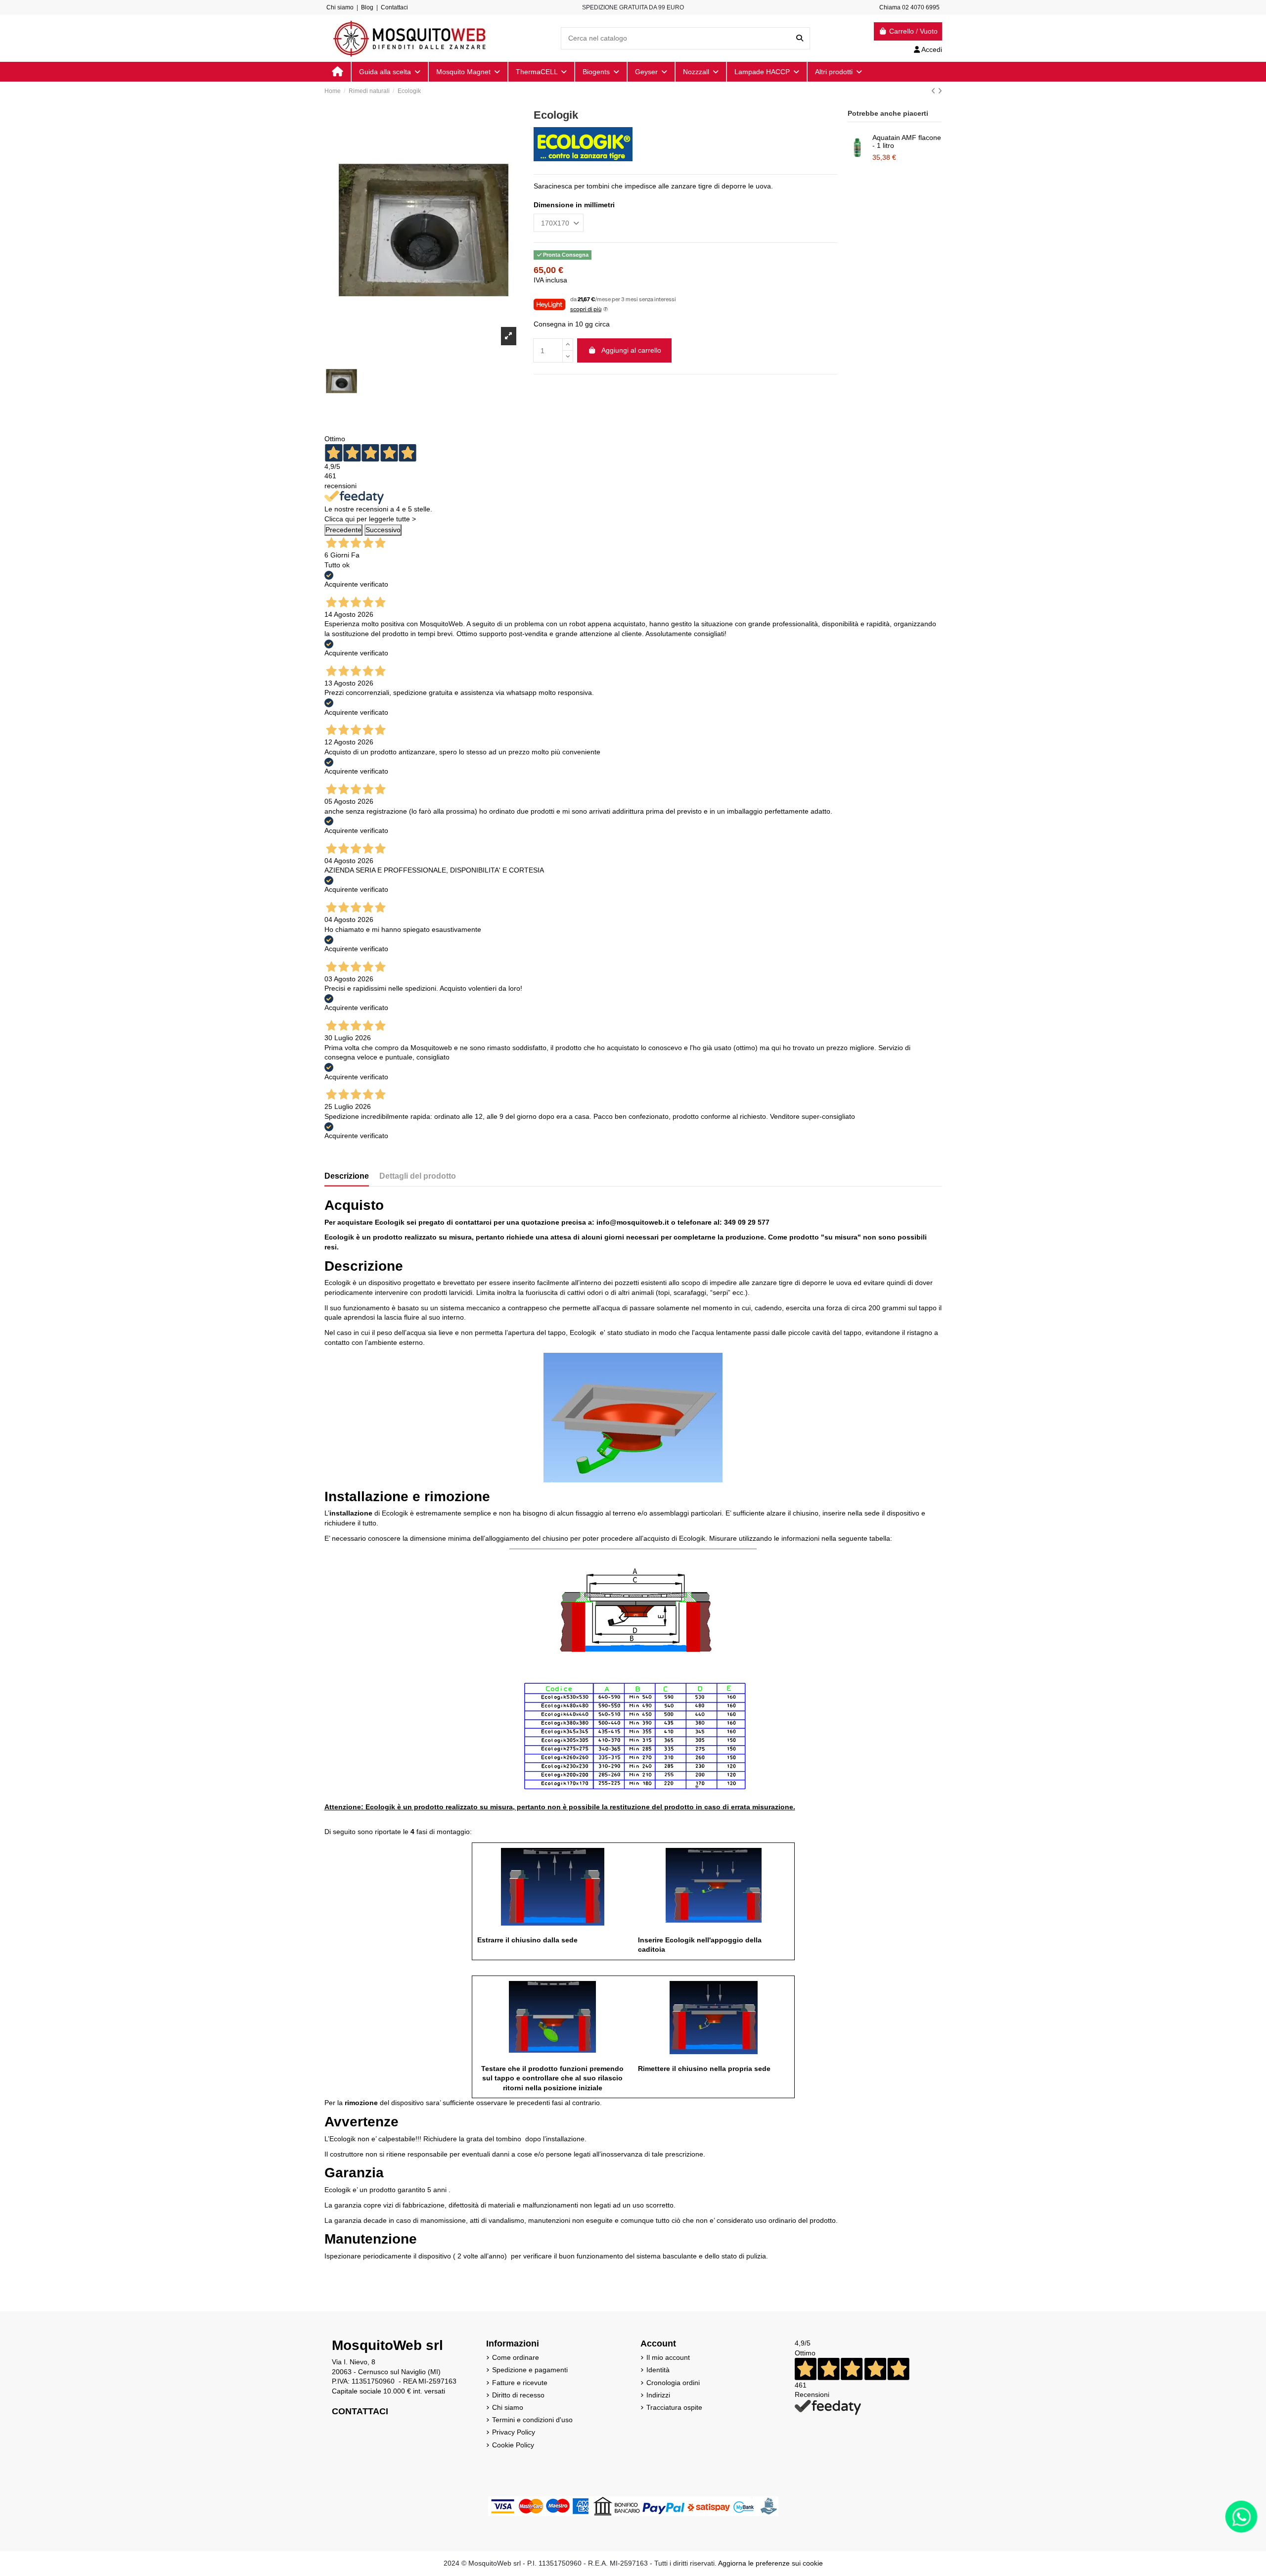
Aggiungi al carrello (631, 350)
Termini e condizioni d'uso (532, 2420)
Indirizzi (658, 2395)
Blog (367, 7)
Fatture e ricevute (520, 2383)
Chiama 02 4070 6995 (909, 7)
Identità (658, 2370)
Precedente (343, 530)
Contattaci (394, 7)
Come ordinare (516, 2357)
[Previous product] (934, 91)
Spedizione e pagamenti (530, 2370)
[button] (838, 72)
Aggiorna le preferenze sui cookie (770, 2563)
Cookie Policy (513, 2445)
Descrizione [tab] (347, 1176)
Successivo (383, 530)
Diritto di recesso (518, 2395)
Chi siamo (340, 7)
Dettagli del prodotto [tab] (418, 1176)
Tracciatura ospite (674, 2407)
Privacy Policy (514, 2432)
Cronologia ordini (673, 2383)
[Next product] (940, 91)
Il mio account (668, 2357)
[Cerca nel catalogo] (800, 38)
